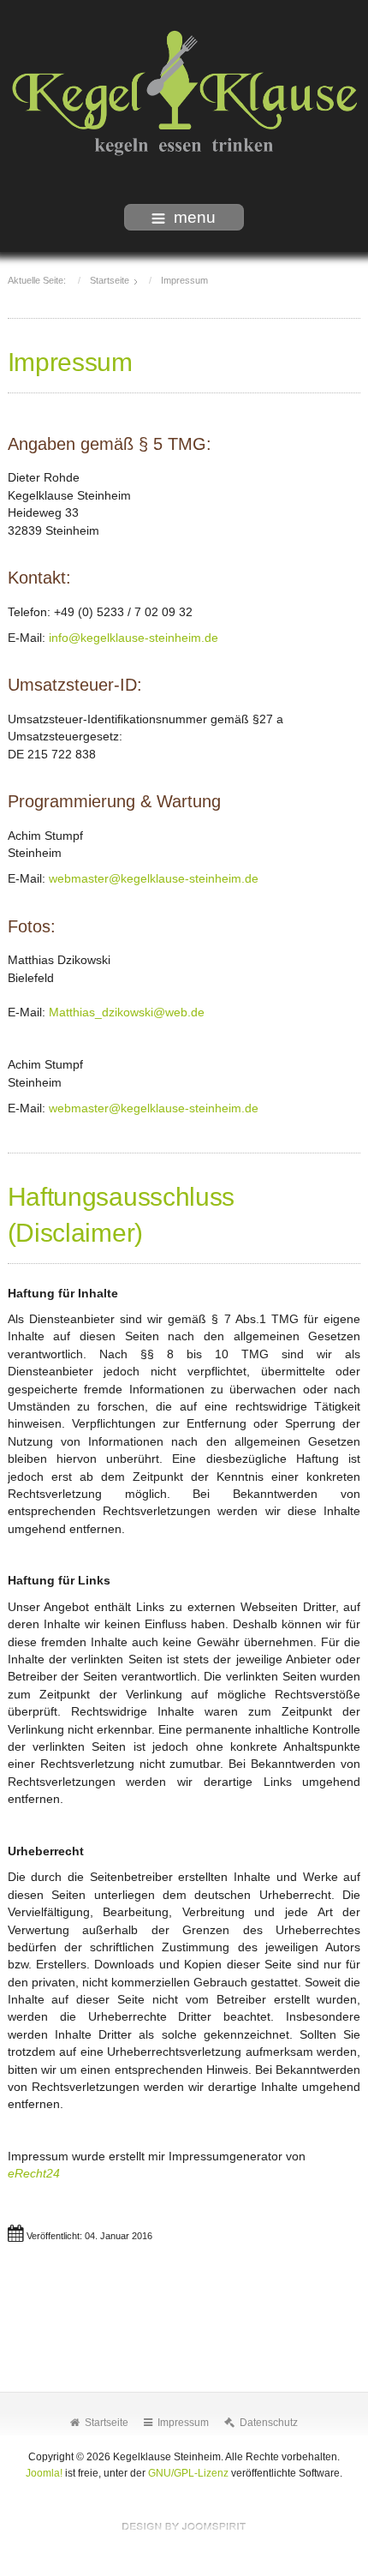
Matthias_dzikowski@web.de (127, 1012)
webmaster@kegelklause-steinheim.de (154, 879)
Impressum (183, 2423)
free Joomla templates (184, 2526)
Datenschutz (269, 2423)
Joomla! (44, 2473)
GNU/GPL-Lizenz (188, 2473)
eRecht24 (34, 2174)
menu (195, 217)
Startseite (107, 2423)
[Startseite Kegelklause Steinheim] (184, 95)
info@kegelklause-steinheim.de (134, 638)
